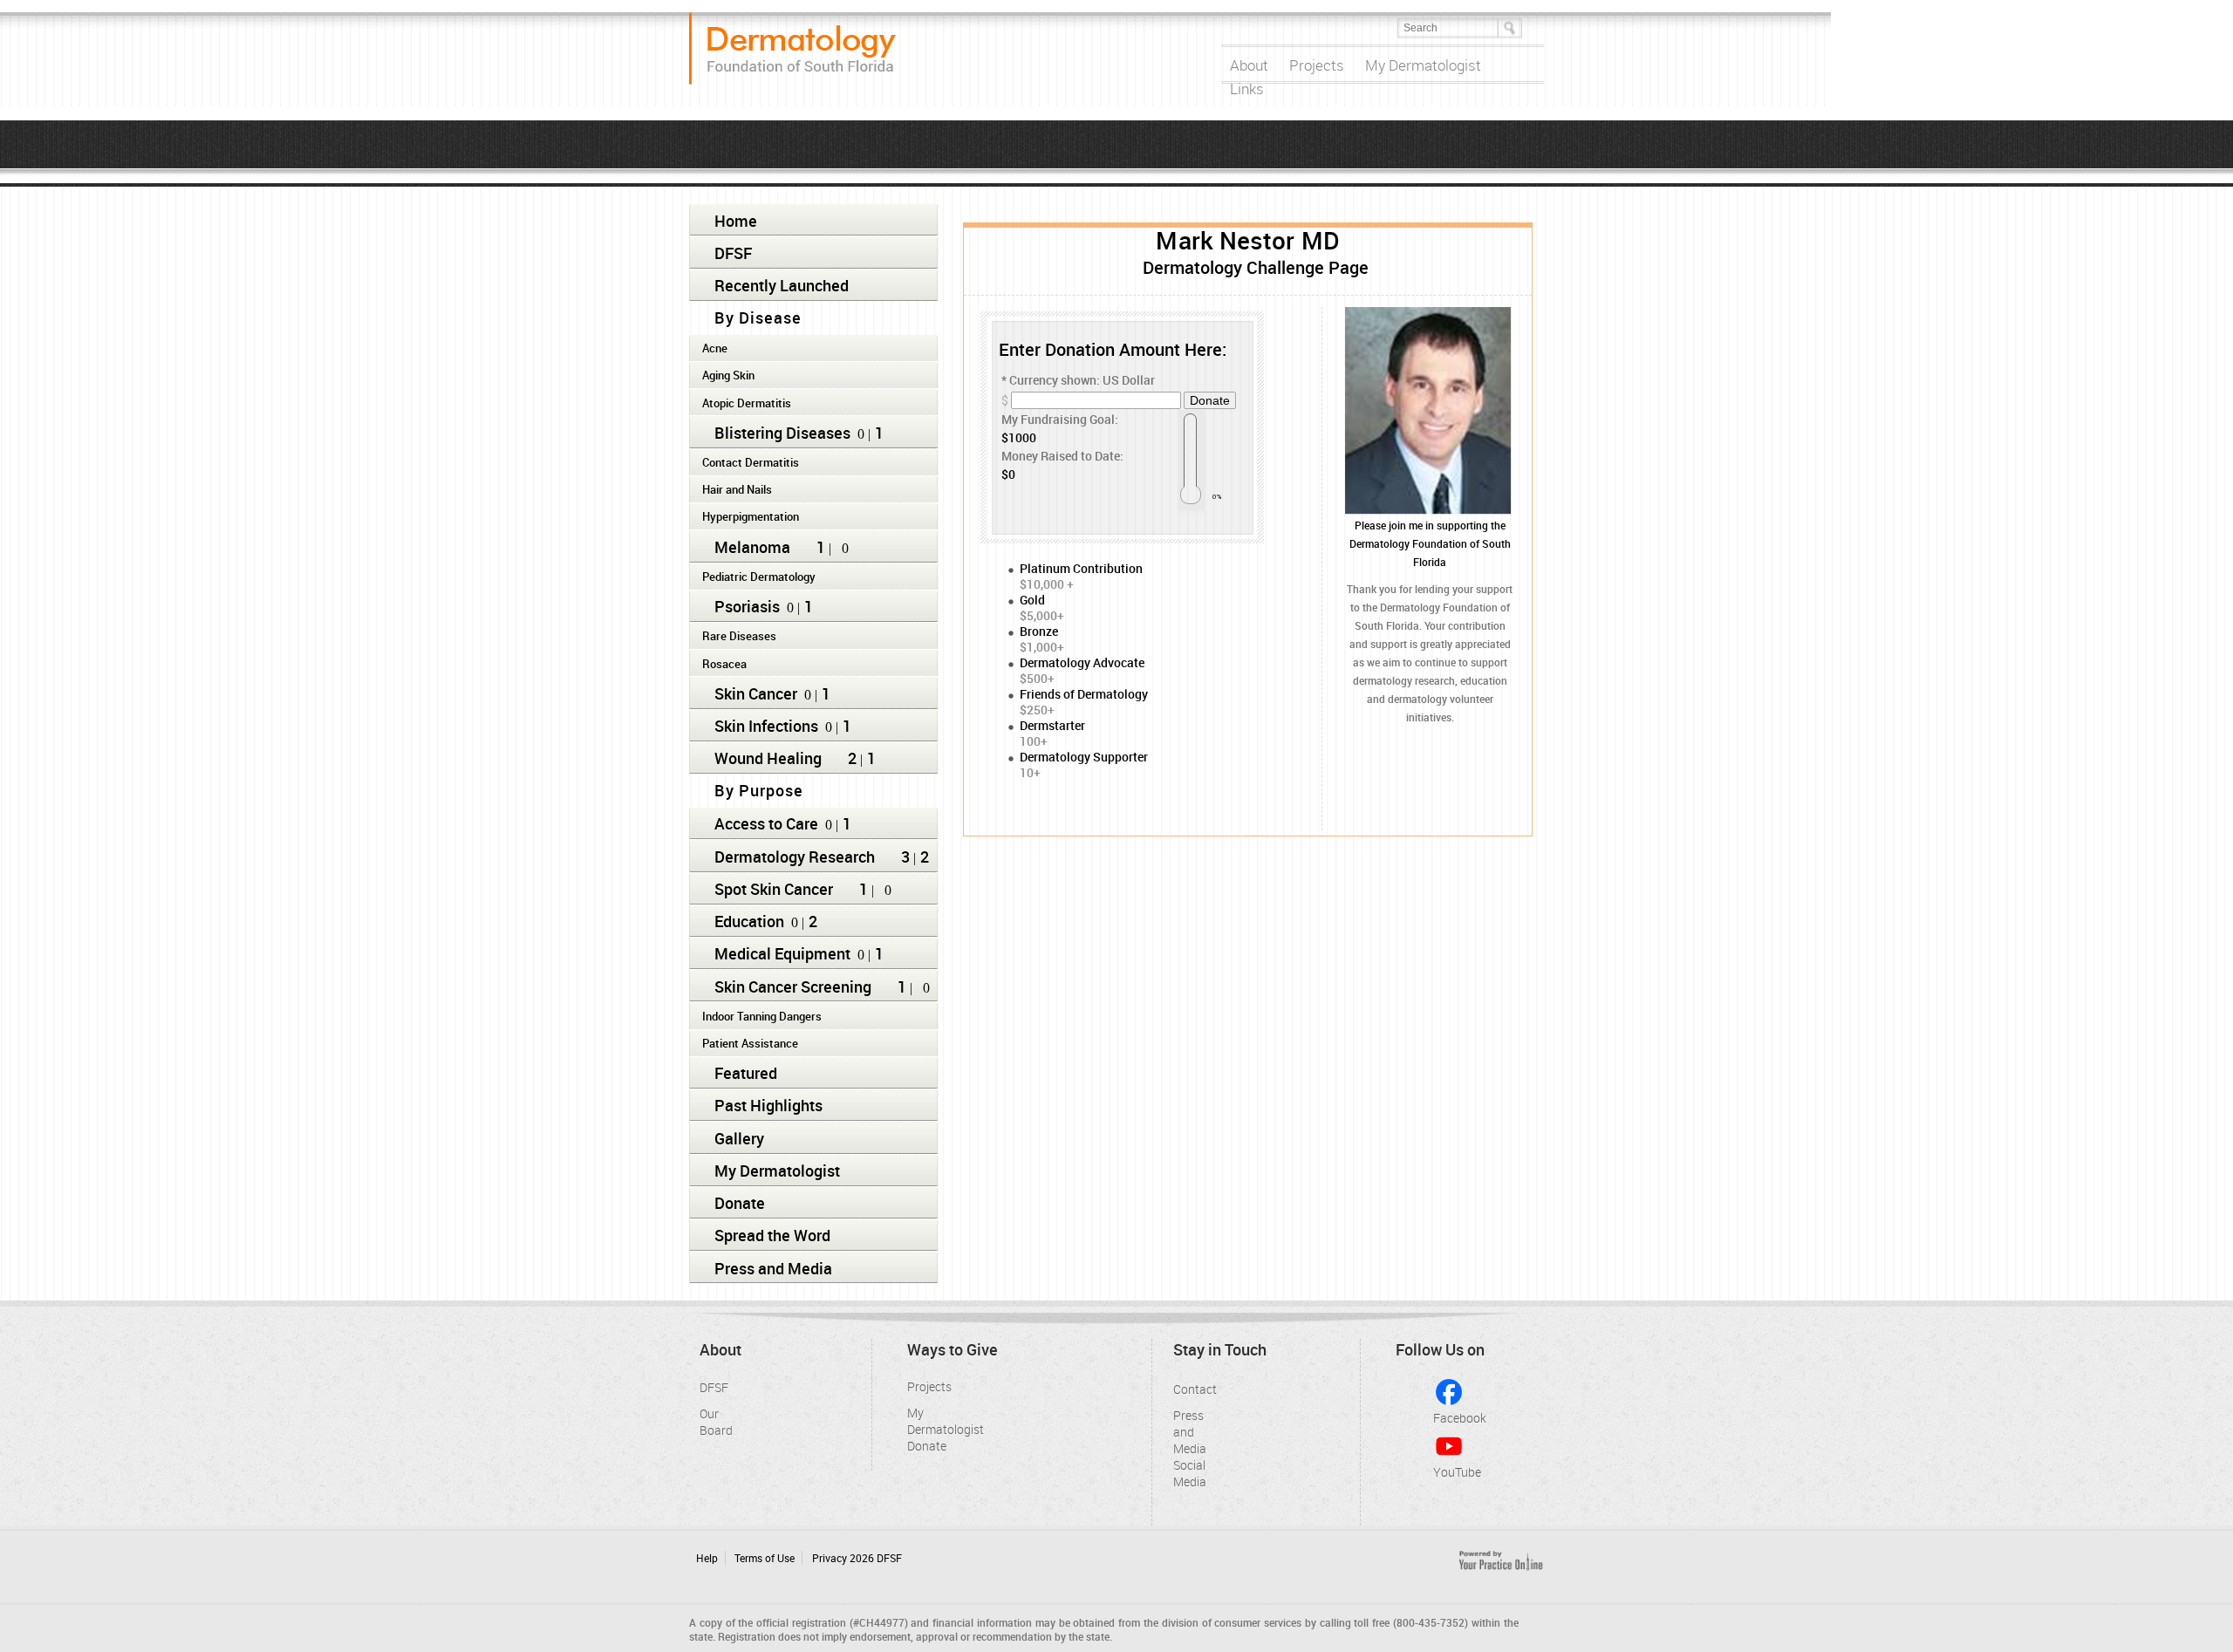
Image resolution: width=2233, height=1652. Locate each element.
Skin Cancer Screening (793, 986)
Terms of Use (765, 1558)
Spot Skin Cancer (774, 889)
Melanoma (752, 547)
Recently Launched (782, 285)
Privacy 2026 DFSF (857, 1558)
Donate (740, 1203)
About (1249, 65)
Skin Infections (766, 726)
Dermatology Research (795, 857)
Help (707, 1558)
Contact (1186, 1389)
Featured (746, 1073)
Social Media (1186, 1470)
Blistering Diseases (782, 433)
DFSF (733, 253)
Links (1247, 89)
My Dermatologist (1423, 65)
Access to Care (766, 823)
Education (749, 921)
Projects (1317, 65)
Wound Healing (768, 758)
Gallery (739, 1138)
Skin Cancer (756, 693)
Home (736, 221)
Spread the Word (772, 1235)
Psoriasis (747, 606)
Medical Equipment (782, 953)
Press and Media (773, 1268)
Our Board (713, 1418)
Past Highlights (768, 1105)
